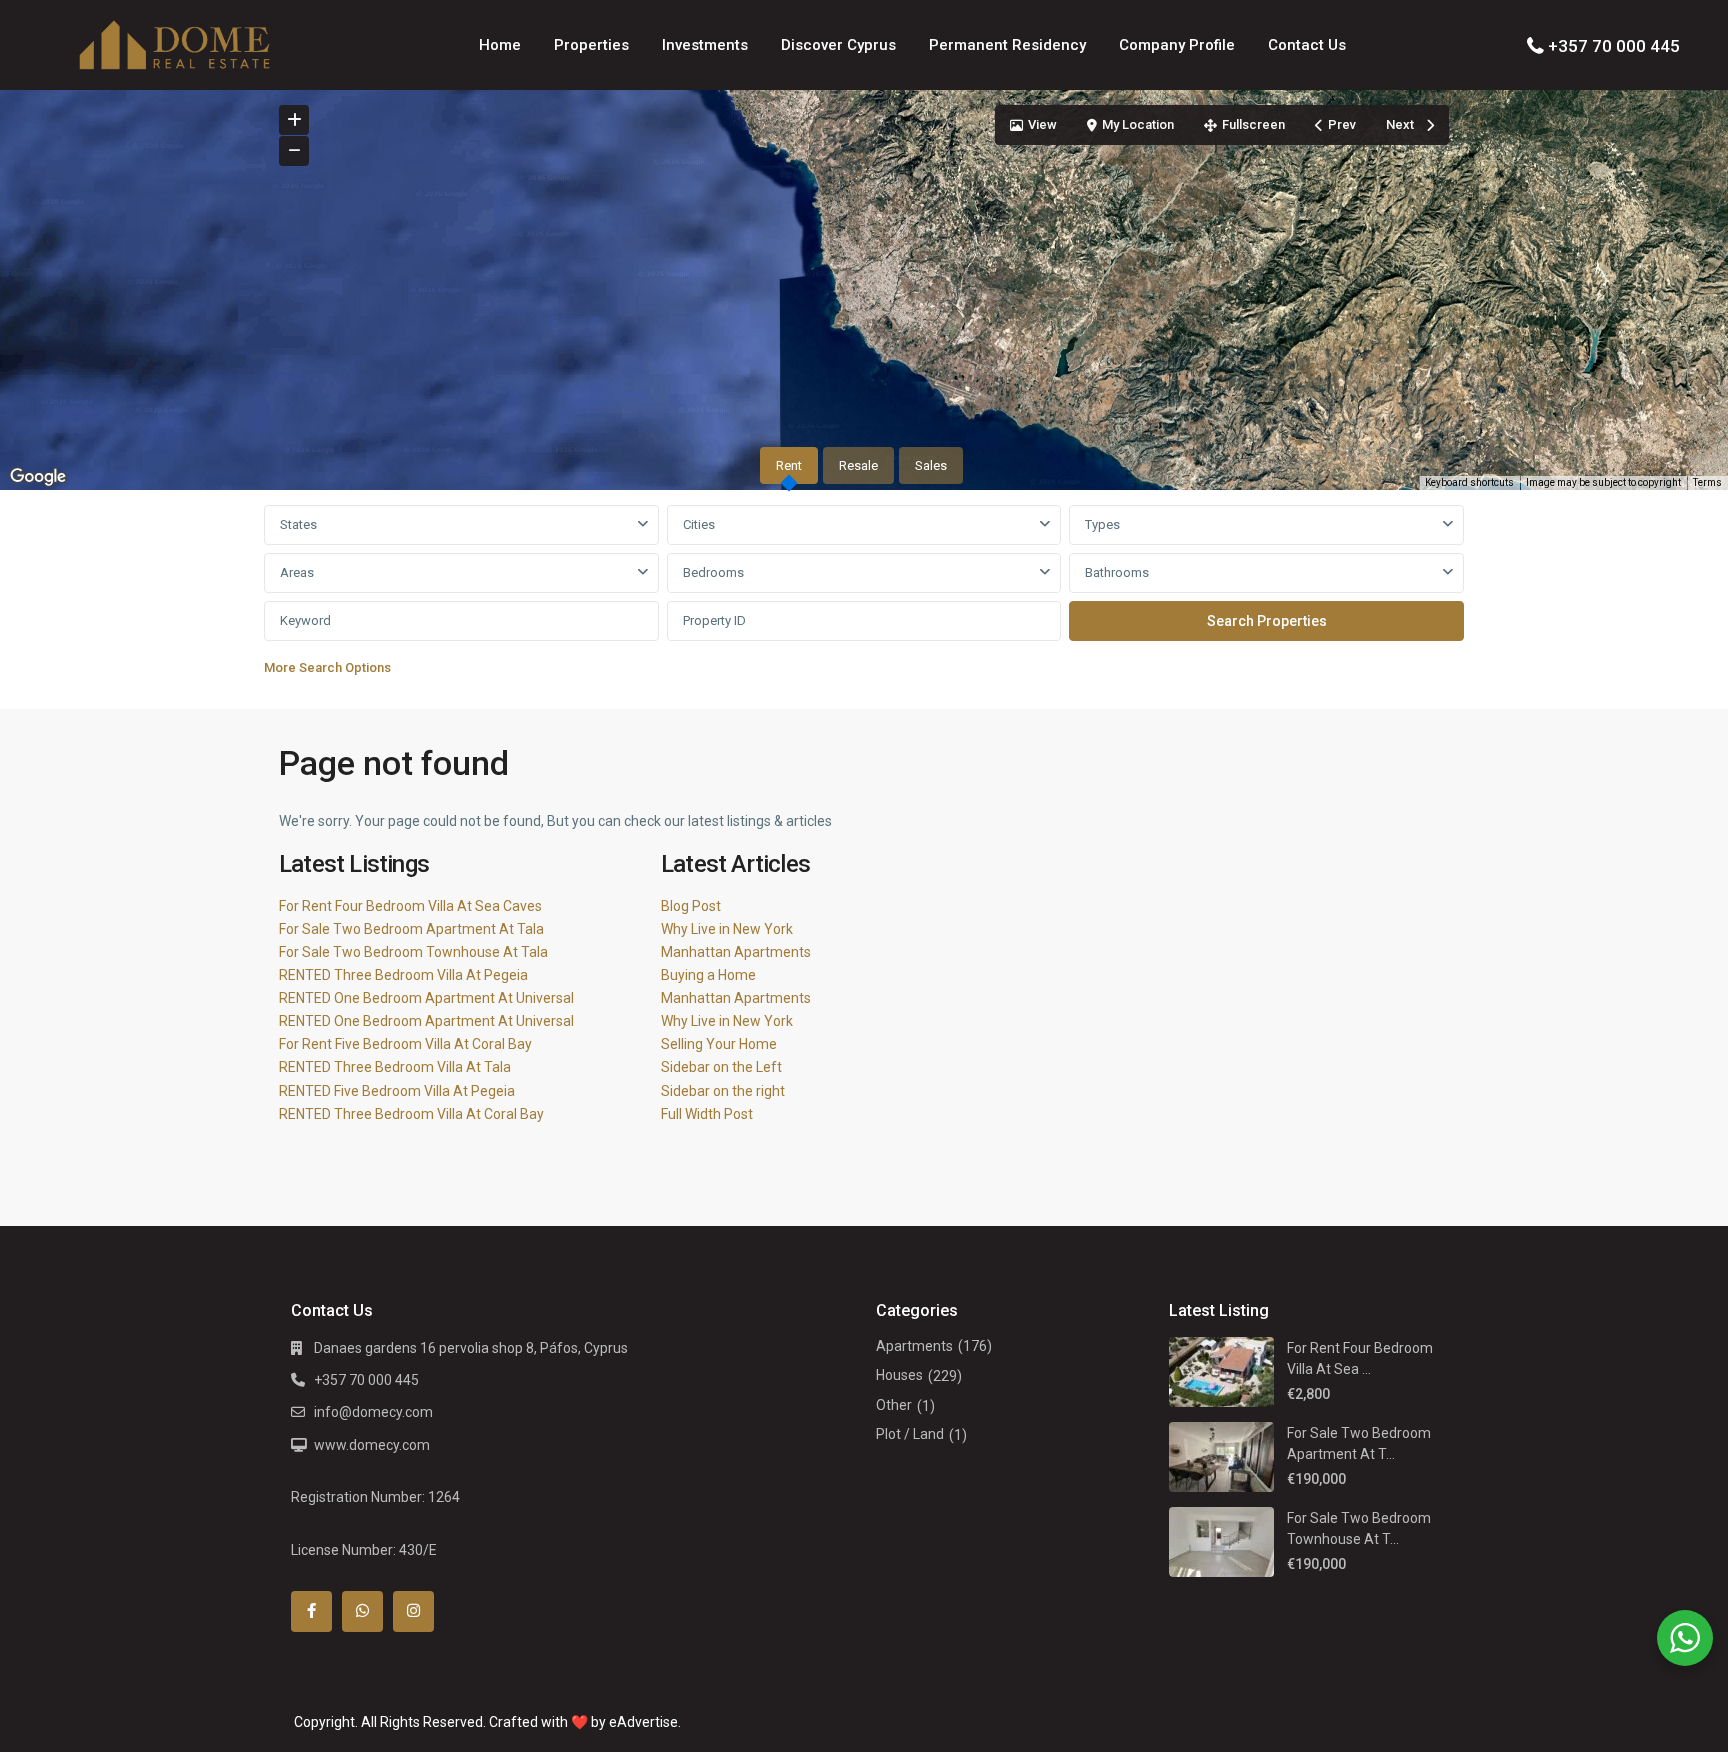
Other (894, 1405)
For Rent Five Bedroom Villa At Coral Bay (405, 1044)
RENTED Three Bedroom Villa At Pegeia (403, 975)
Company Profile (1177, 45)
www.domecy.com (372, 1445)
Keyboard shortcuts (1469, 482)
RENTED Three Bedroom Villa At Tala (395, 1067)
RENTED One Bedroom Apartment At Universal (426, 998)
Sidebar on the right (723, 1091)
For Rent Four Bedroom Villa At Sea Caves (410, 906)
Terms (1707, 482)
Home (500, 45)
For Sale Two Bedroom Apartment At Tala (411, 929)
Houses (899, 1375)
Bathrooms (1117, 572)
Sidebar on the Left (721, 1067)
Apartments (914, 1346)
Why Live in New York (727, 929)
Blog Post (691, 906)
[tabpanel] (864, 595)
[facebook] (311, 1611)
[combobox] (461, 525)
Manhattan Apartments (736, 952)
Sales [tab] (931, 465)
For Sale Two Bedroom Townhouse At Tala (413, 952)
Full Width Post (707, 1114)
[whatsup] (362, 1611)
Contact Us (1307, 45)
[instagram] (413, 1611)
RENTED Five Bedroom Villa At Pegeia (397, 1091)
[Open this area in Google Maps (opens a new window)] (38, 477)
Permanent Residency (1007, 45)
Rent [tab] (789, 465)
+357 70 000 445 (1614, 46)
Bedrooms (713, 572)
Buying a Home (708, 975)
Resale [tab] (858, 465)
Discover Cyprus (838, 45)
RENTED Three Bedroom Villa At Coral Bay (411, 1114)
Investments (705, 45)
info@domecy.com (373, 1412)
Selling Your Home (719, 1044)
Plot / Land (910, 1434)
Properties (591, 45)
